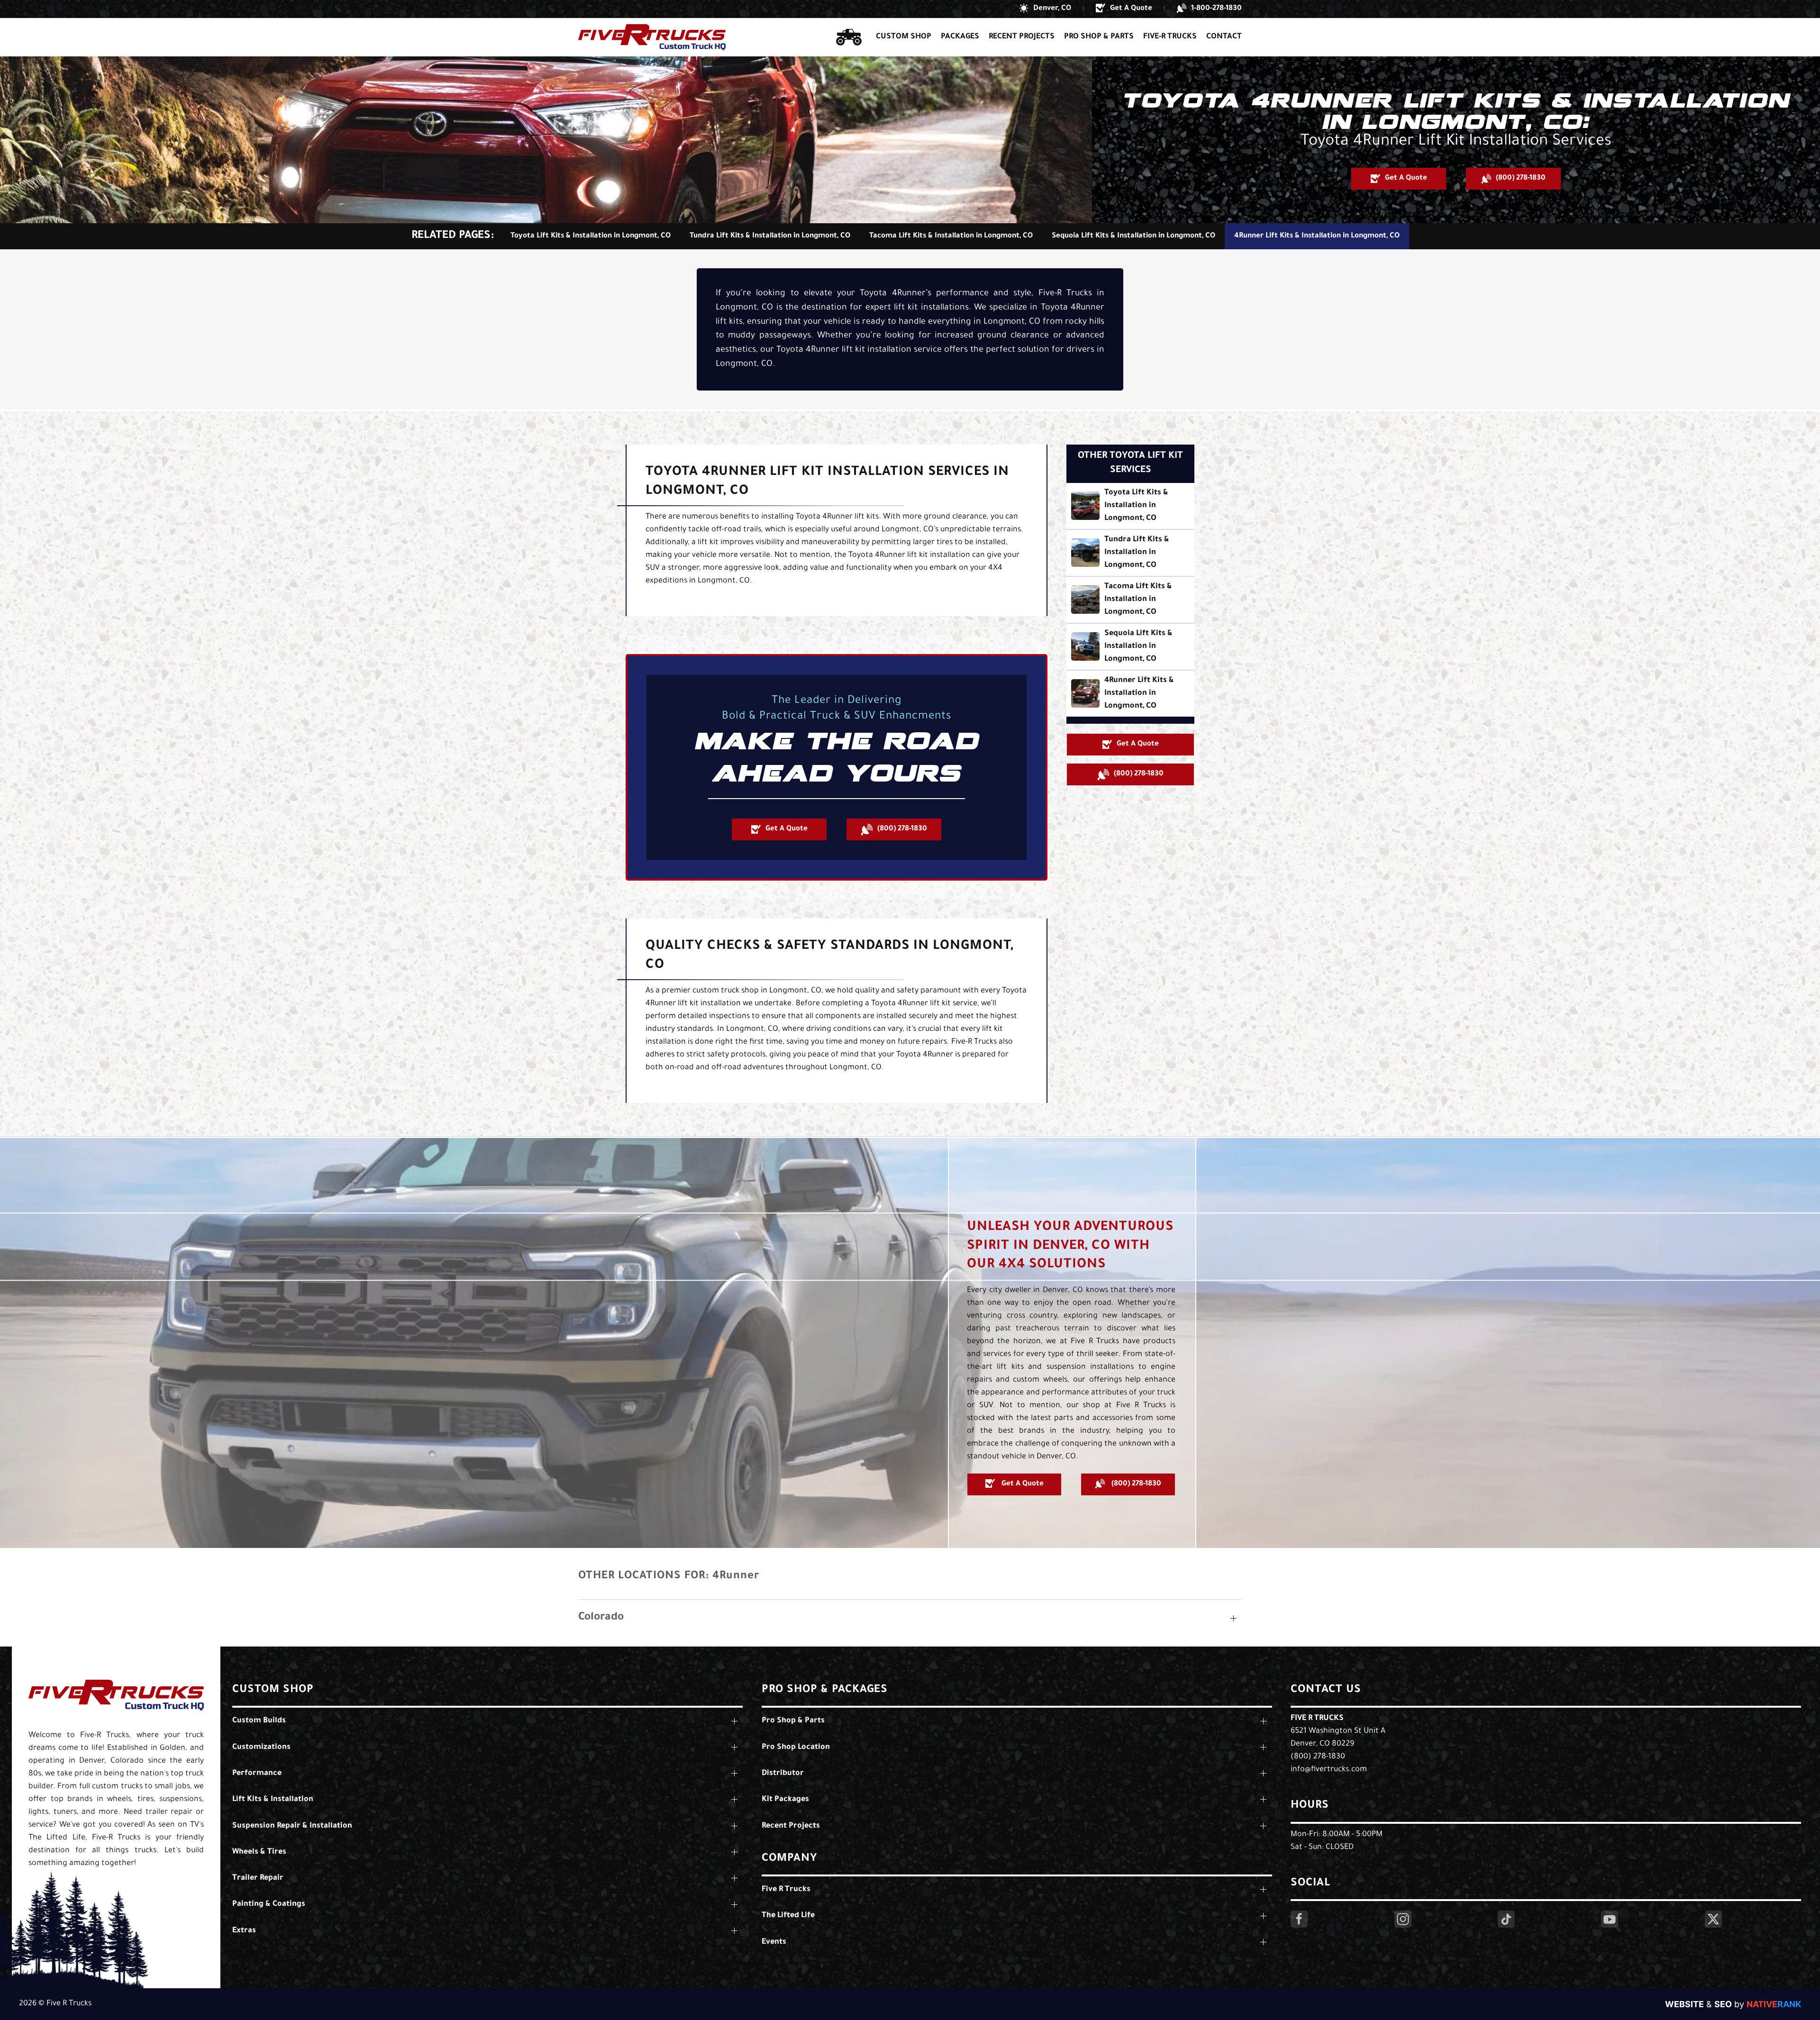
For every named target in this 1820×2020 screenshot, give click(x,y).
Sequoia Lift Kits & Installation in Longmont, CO (1133, 236)
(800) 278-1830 (1318, 1757)
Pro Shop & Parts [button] (1099, 37)
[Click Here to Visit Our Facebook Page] (1299, 1919)
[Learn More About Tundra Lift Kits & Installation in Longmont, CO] (1130, 553)
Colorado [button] (601, 1618)
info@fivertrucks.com (1329, 1770)
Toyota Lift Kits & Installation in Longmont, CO (591, 236)
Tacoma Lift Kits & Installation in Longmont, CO (951, 236)
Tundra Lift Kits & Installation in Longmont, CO (770, 236)
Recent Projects (1022, 37)
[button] (1045, 9)
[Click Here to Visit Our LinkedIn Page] (1506, 1919)
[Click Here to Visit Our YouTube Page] (1610, 1919)
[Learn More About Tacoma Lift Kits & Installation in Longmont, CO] (1130, 600)
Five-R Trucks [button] (1170, 37)
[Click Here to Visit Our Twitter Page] (1713, 1919)
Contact (1224, 37)
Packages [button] (960, 37)
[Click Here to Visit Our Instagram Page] (1403, 1919)
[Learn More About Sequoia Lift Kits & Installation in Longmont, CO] (1130, 647)
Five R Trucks (1317, 1719)
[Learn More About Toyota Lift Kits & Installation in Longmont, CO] (1130, 506)
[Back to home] (652, 37)
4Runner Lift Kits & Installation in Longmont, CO (1317, 236)
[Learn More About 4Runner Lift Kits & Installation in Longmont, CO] (1130, 694)
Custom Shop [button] (904, 37)
